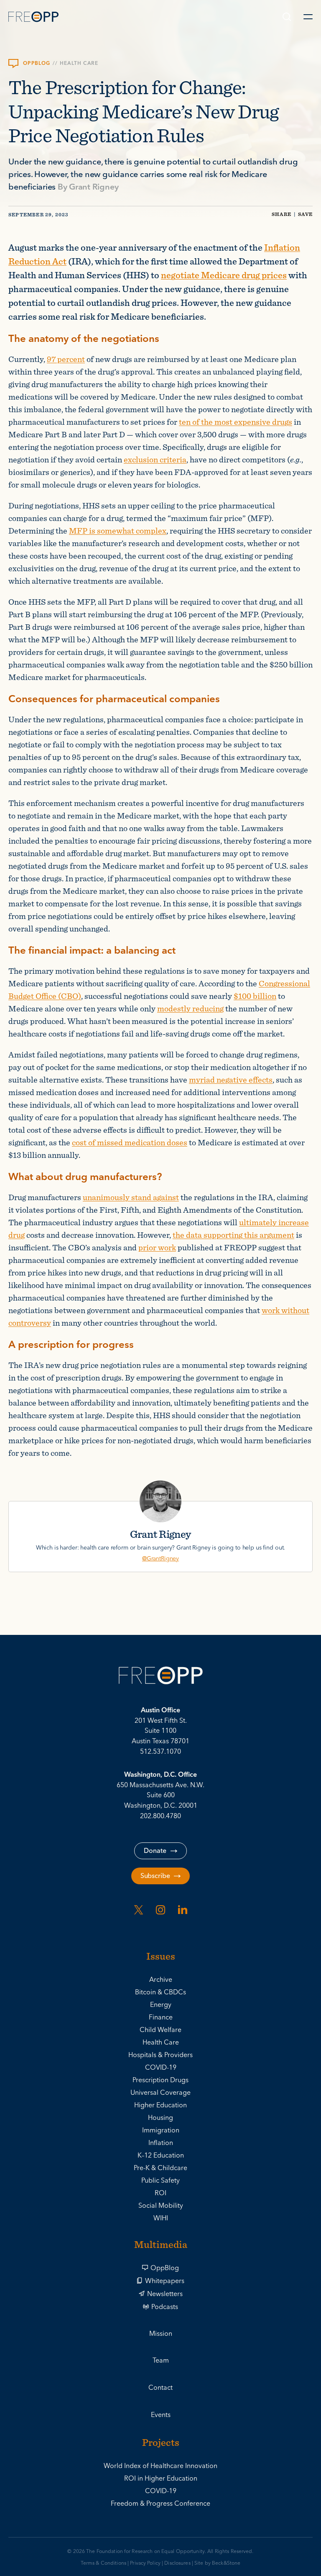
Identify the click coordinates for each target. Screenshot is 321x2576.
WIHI (161, 2218)
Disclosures (177, 2563)
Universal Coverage (160, 2093)
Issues (161, 1957)
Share (282, 214)
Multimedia (161, 2245)
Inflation (161, 2143)
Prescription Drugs (160, 2080)
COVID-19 (161, 2068)
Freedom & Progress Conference (160, 2504)
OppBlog (165, 2268)
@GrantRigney (160, 1559)
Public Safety (160, 2181)
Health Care (79, 64)
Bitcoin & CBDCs (160, 1992)
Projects (161, 2443)
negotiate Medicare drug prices (224, 275)
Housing (160, 2118)
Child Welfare (160, 2030)
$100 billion (255, 996)
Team (161, 2360)
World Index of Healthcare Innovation (160, 2466)
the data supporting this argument (233, 1235)
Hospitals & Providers (160, 2055)
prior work (157, 1247)
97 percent (66, 359)
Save (305, 214)
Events (161, 2415)
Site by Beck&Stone (217, 2563)
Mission (161, 2334)
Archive (161, 1980)
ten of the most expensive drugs (236, 422)
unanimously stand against (131, 1197)
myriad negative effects (231, 1079)
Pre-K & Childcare (160, 2168)
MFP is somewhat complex (118, 530)
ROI (160, 2193)
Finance (161, 2017)
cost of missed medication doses (130, 1142)
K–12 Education (161, 2155)
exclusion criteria (155, 459)
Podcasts (165, 2307)
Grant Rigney (94, 187)
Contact (160, 2388)
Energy (161, 2005)
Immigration (161, 2130)
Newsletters (165, 2294)
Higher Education (160, 2105)
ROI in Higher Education (161, 2479)
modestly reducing (190, 1008)
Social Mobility (161, 2206)
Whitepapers (165, 2281)
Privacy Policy (145, 2563)
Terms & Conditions (103, 2563)
